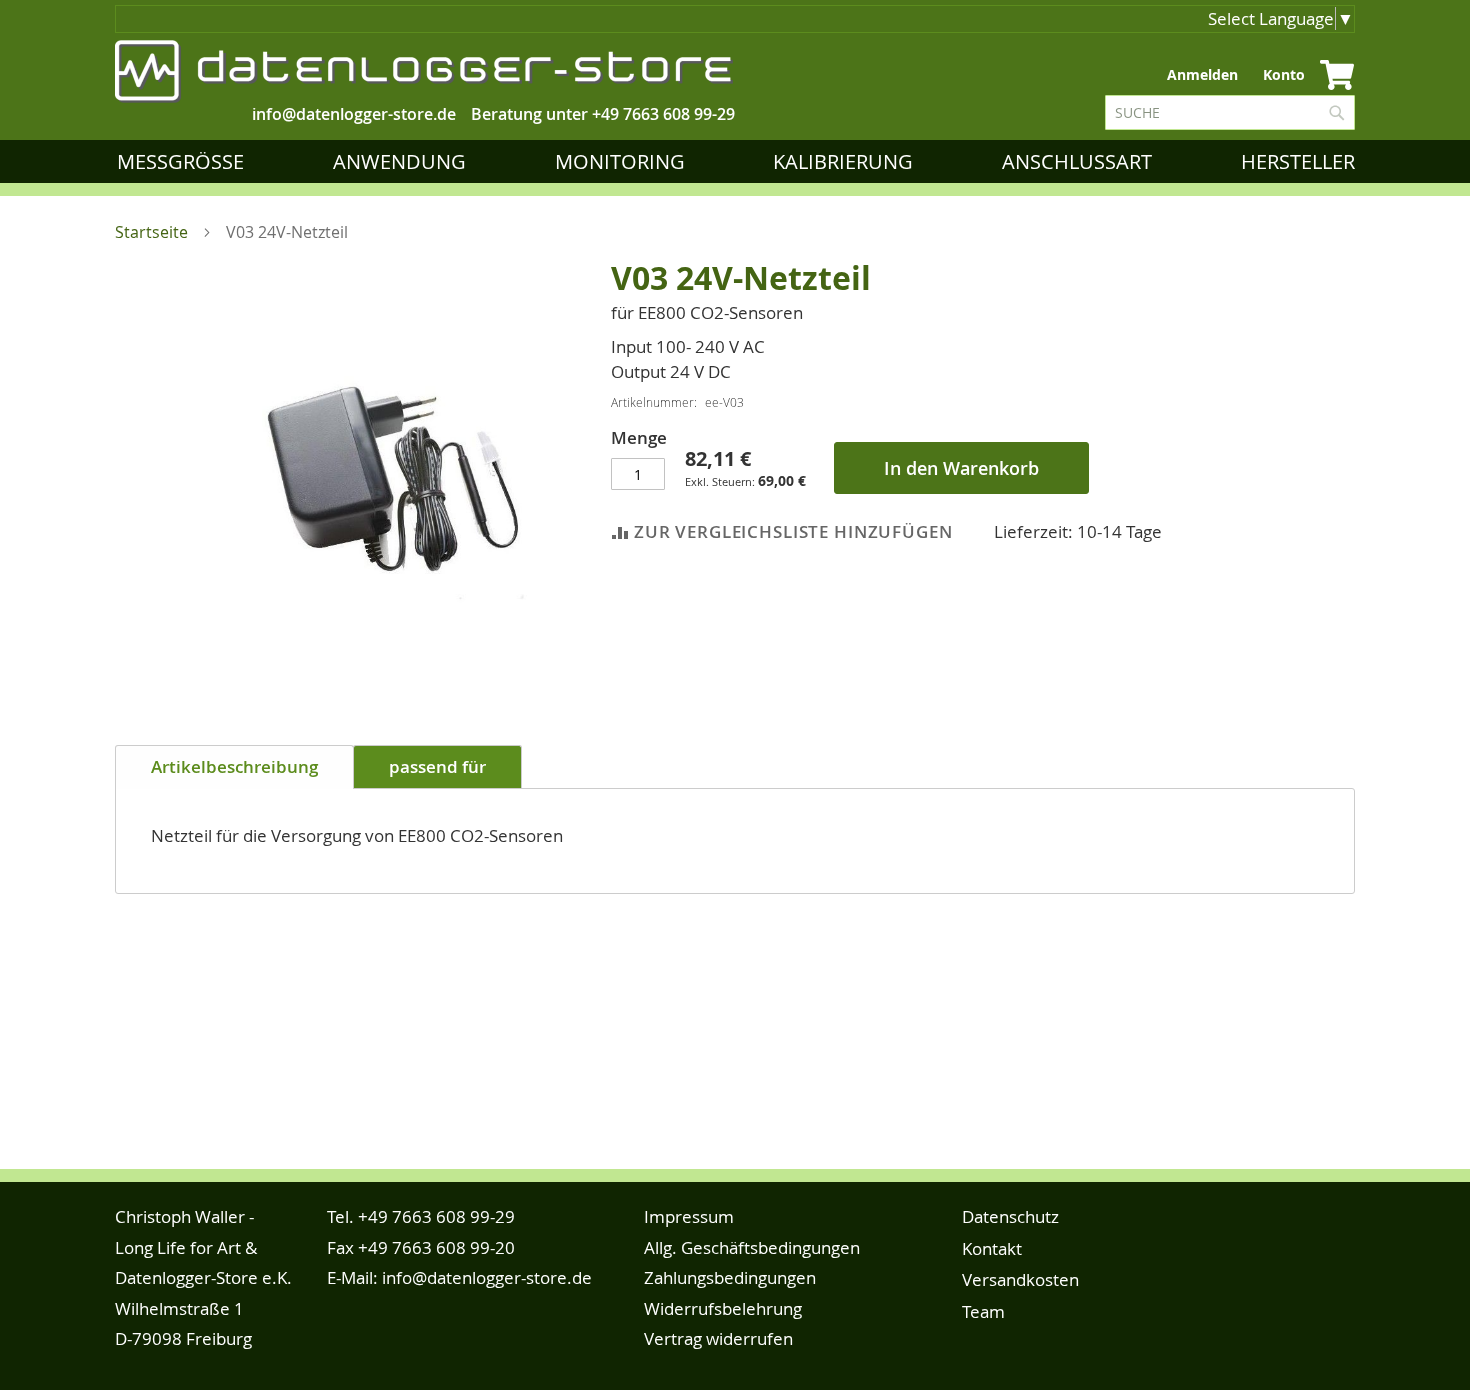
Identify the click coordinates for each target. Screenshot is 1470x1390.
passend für (437, 766)
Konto (1284, 74)
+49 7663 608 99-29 (663, 114)
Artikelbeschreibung (234, 766)
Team (983, 1311)
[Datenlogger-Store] (425, 71)
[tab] (234, 767)
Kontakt (992, 1248)
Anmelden (1202, 74)
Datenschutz (1010, 1216)
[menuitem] (184, 161)
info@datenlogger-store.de (487, 1277)
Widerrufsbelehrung (723, 1308)
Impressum (689, 1216)
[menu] (740, 161)
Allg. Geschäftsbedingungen (752, 1247)
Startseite (151, 232)
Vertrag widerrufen (718, 1338)
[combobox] (1230, 112)
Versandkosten (1020, 1279)
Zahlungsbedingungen (730, 1277)
